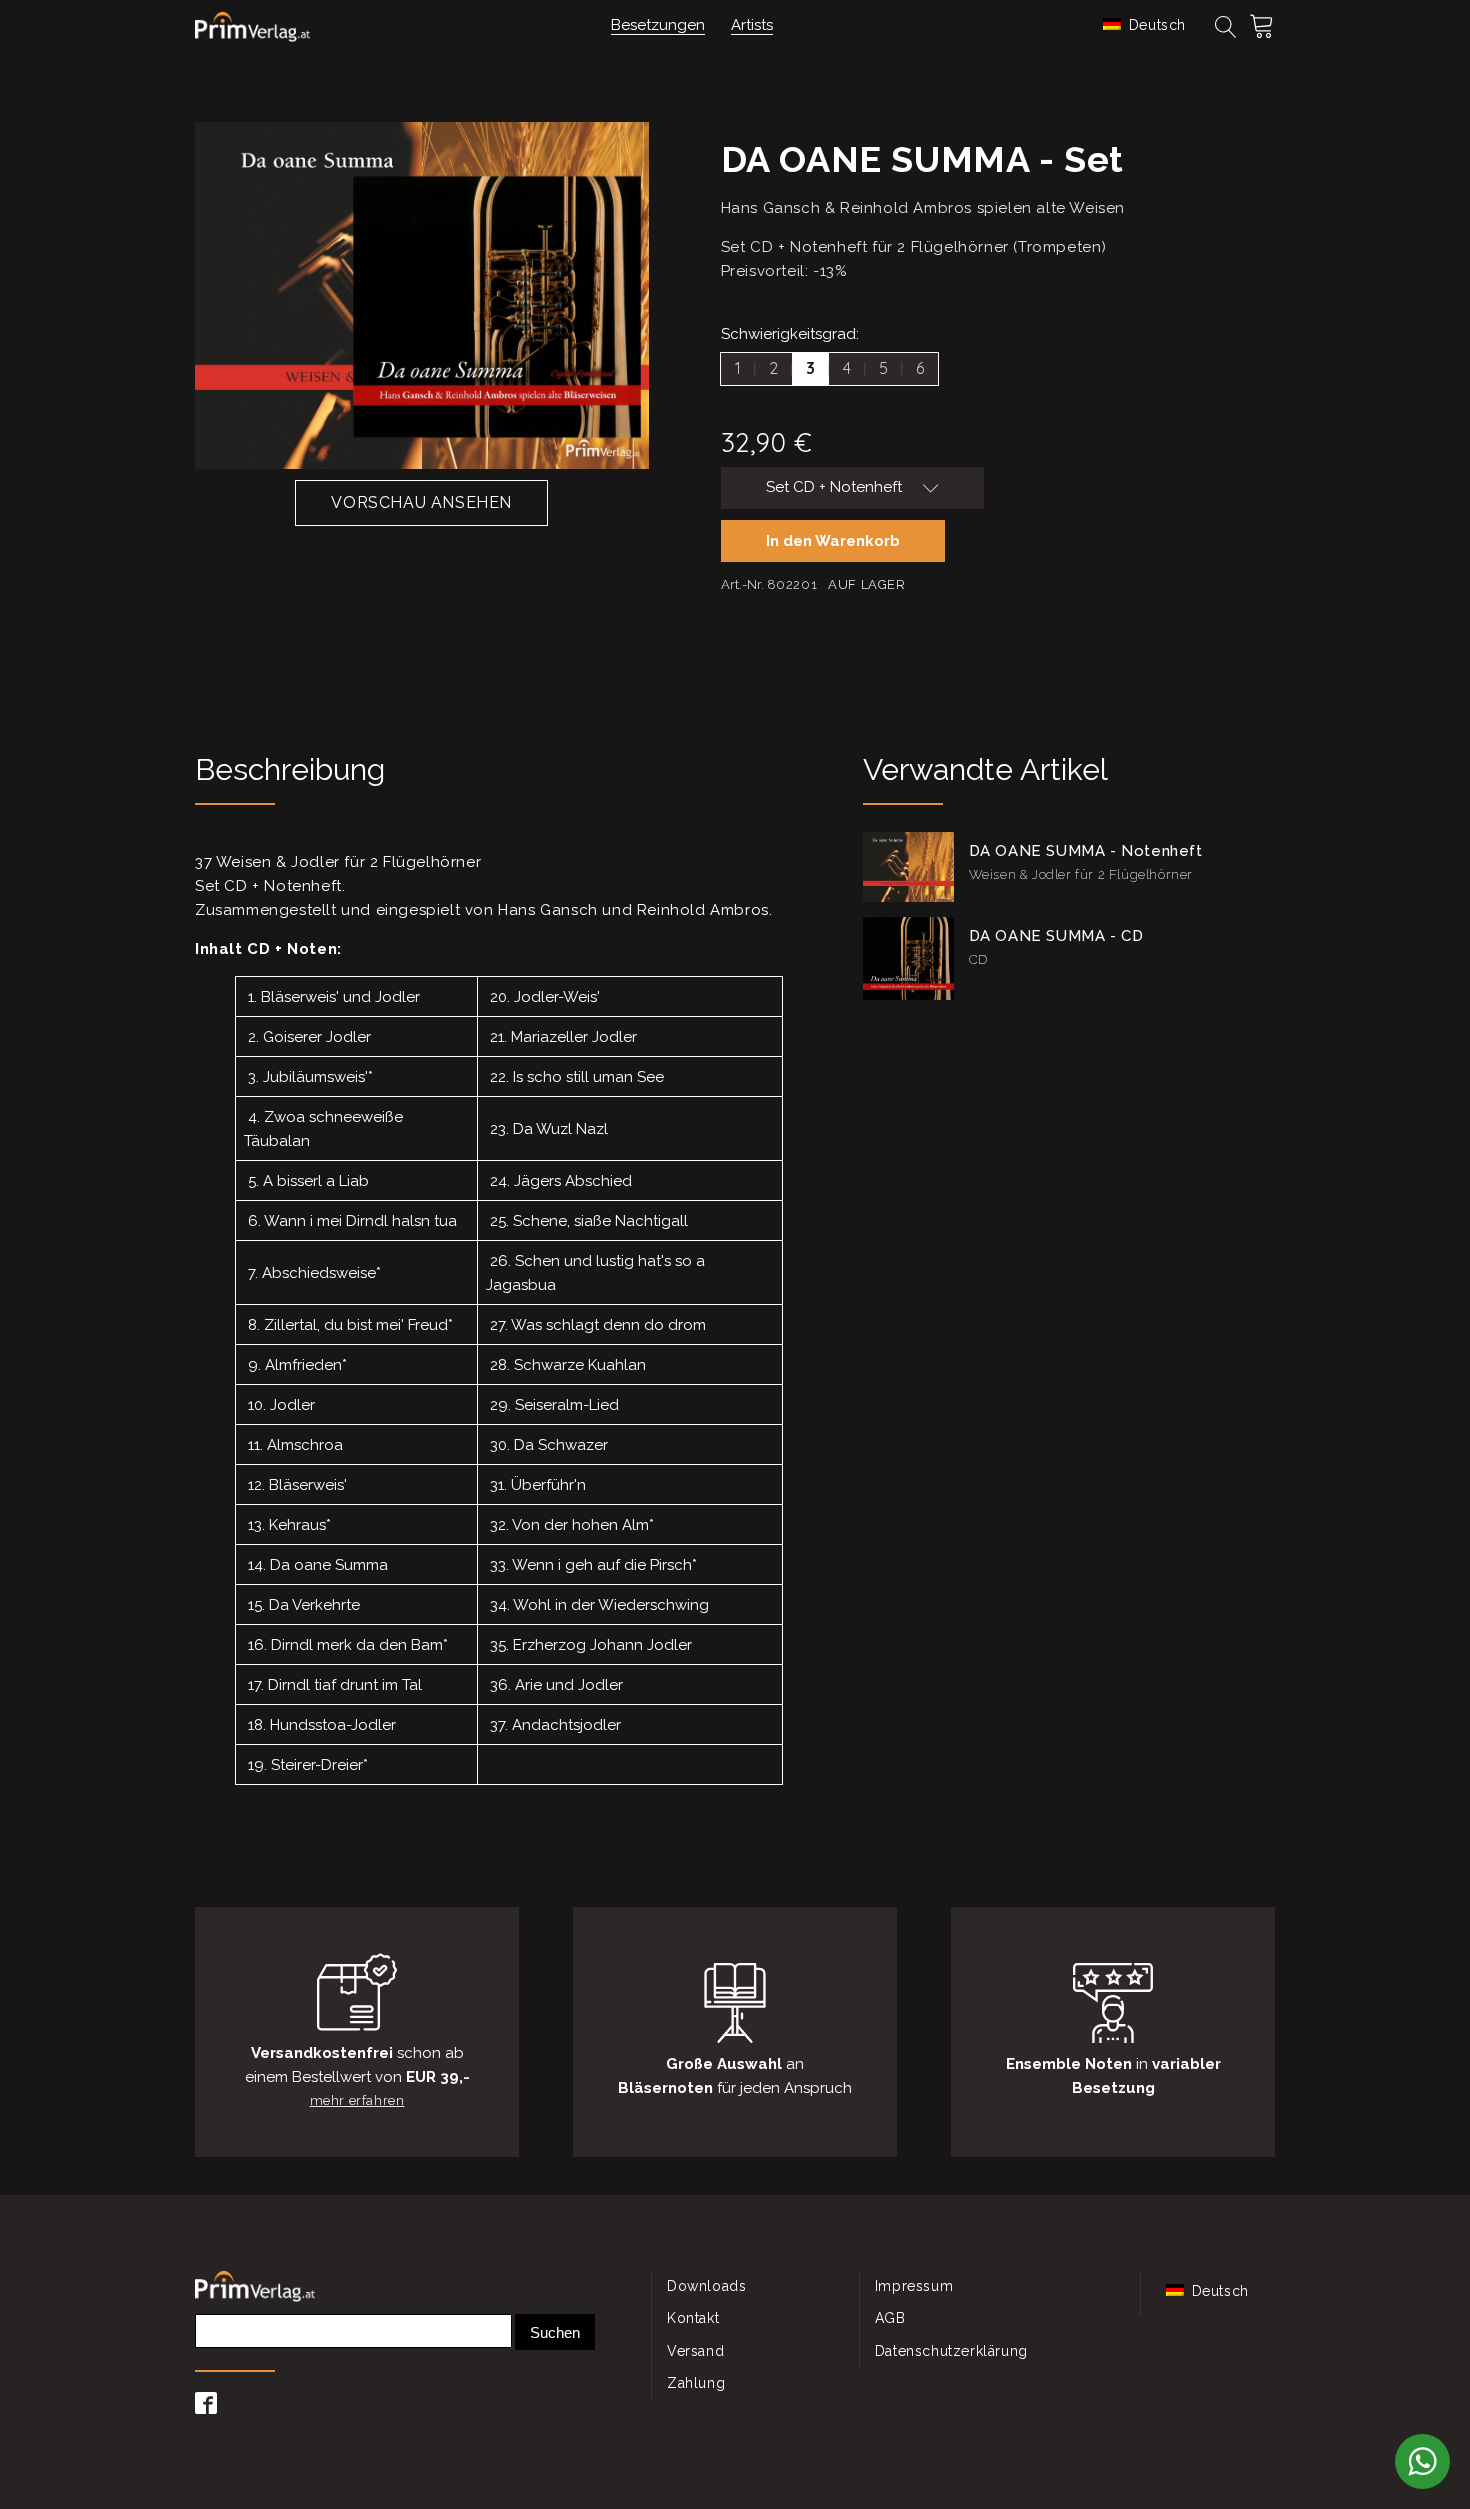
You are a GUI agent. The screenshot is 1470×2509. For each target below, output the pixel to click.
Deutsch (1155, 25)
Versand (695, 2351)
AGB (890, 2318)
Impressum (914, 2286)
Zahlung (696, 2383)
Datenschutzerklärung (951, 2351)
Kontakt (693, 2318)
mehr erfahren (357, 2100)
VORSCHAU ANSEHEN (421, 502)
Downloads (706, 2286)
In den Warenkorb (833, 541)
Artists (752, 25)
